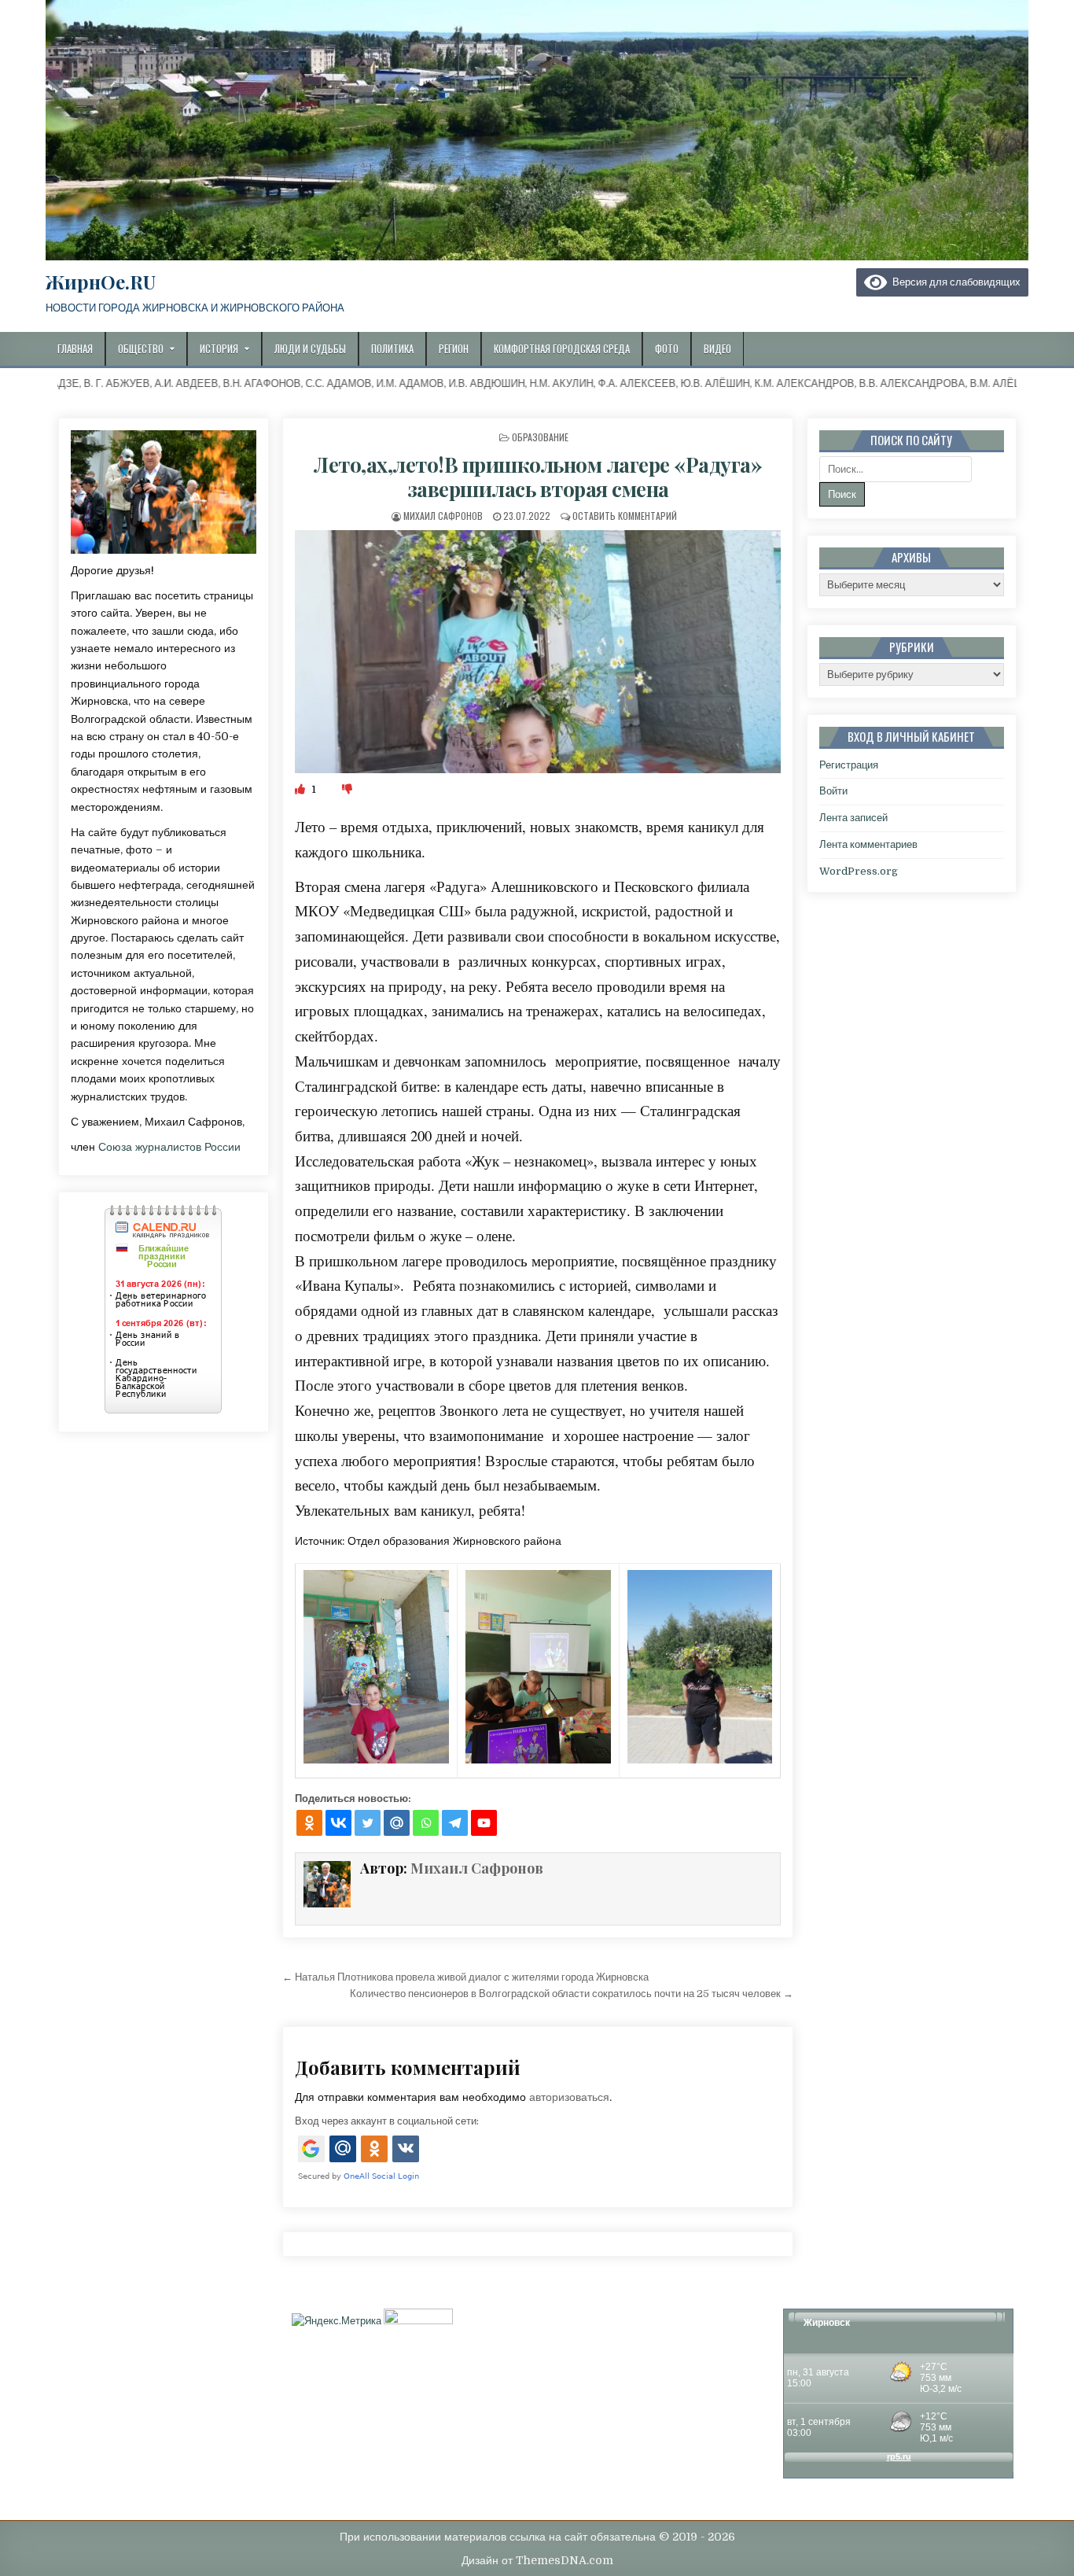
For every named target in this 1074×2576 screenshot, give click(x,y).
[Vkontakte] (338, 1823)
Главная (75, 348)
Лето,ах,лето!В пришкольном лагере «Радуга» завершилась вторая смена (538, 477)
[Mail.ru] (397, 1823)
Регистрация (849, 765)
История (219, 348)
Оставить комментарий (625, 516)
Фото (667, 348)
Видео (717, 348)
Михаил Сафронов (443, 516)
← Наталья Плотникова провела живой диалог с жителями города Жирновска (465, 1977)
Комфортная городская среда (562, 348)
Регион (454, 348)
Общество (141, 348)
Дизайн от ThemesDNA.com (537, 2560)
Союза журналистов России (169, 1147)
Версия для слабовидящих (954, 282)
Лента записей (853, 818)
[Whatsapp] (426, 1823)
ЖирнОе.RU (101, 282)
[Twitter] (368, 1823)
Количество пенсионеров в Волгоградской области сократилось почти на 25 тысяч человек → (572, 1994)
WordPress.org (859, 871)
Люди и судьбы (310, 348)
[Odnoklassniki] (309, 1823)
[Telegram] (455, 1823)
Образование (540, 437)
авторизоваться (569, 2097)
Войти (833, 791)
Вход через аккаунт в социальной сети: (387, 2121)
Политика (392, 348)
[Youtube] (484, 1823)
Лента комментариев (868, 844)
